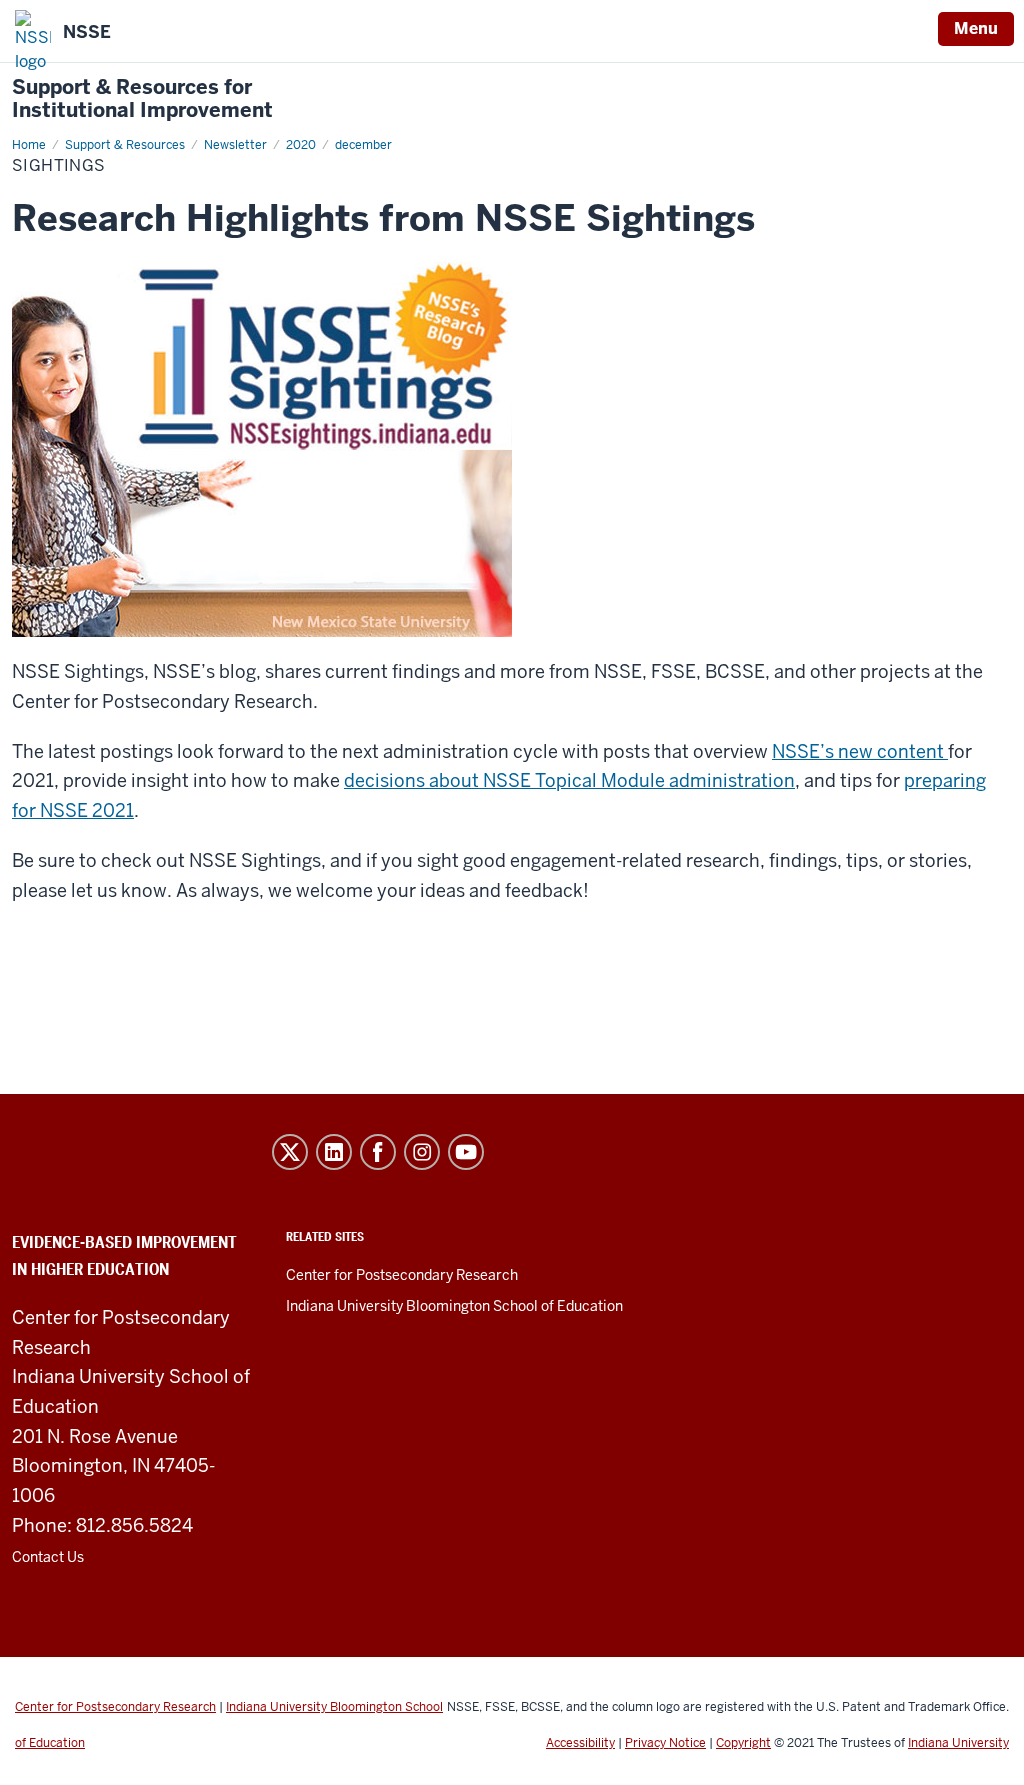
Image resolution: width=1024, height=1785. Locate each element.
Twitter (290, 1152)
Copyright (743, 1743)
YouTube (466, 1152)
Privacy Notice (665, 1743)
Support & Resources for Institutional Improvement (142, 99)
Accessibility (580, 1743)
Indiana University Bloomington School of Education (454, 1306)
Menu (976, 28)
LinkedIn (334, 1152)
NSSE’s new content (860, 751)
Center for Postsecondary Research (402, 1275)
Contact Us (48, 1557)
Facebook (378, 1152)
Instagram (422, 1152)
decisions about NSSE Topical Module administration (569, 780)
